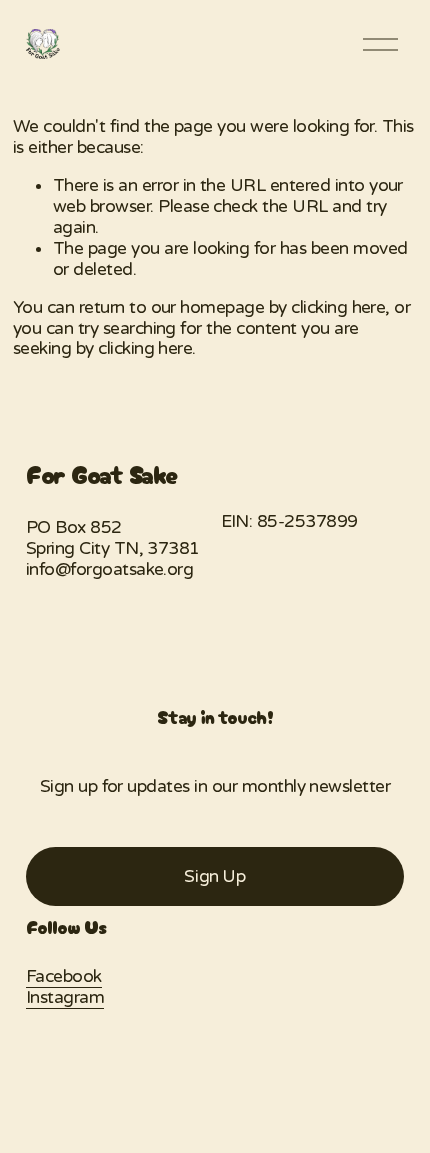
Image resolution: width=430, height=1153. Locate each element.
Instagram (65, 998)
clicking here (338, 307)
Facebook (64, 977)
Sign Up (215, 876)
